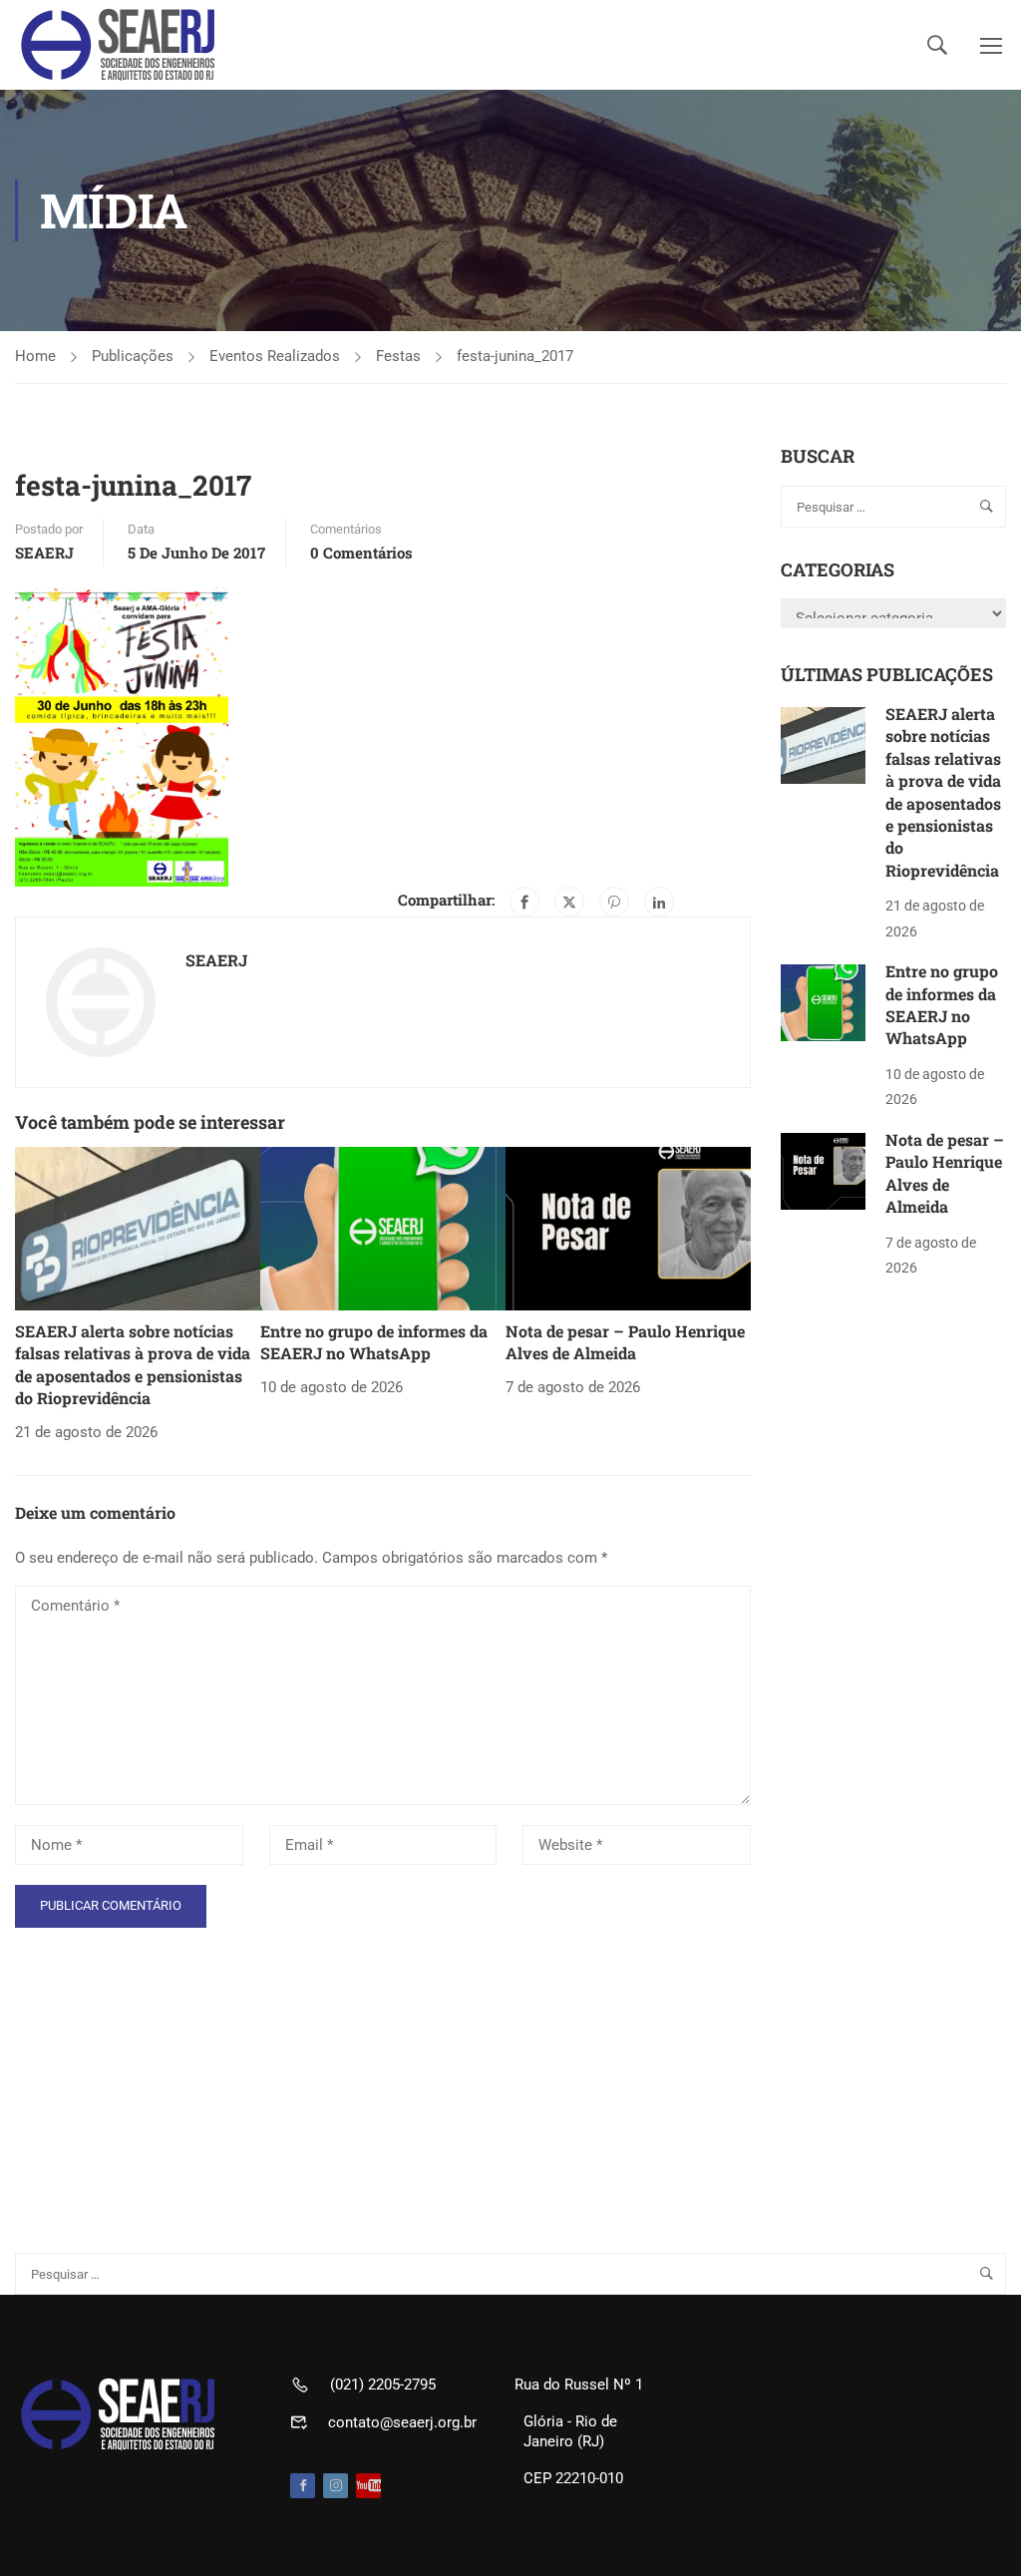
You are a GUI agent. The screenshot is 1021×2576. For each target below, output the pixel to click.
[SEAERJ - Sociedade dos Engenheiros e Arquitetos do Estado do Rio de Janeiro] (120, 45)
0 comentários (361, 552)
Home (35, 356)
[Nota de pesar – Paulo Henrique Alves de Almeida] (628, 1228)
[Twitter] (569, 902)
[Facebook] (524, 902)
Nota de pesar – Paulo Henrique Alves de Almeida (625, 1342)
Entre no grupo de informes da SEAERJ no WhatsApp (374, 1342)
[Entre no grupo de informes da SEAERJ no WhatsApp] (383, 1228)
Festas (398, 356)
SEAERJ (44, 552)
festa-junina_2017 (515, 356)
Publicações (133, 356)
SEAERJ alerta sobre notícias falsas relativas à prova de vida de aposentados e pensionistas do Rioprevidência (133, 1364)
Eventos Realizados (275, 356)
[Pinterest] (614, 902)
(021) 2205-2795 (383, 2385)
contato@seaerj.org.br (402, 2422)
